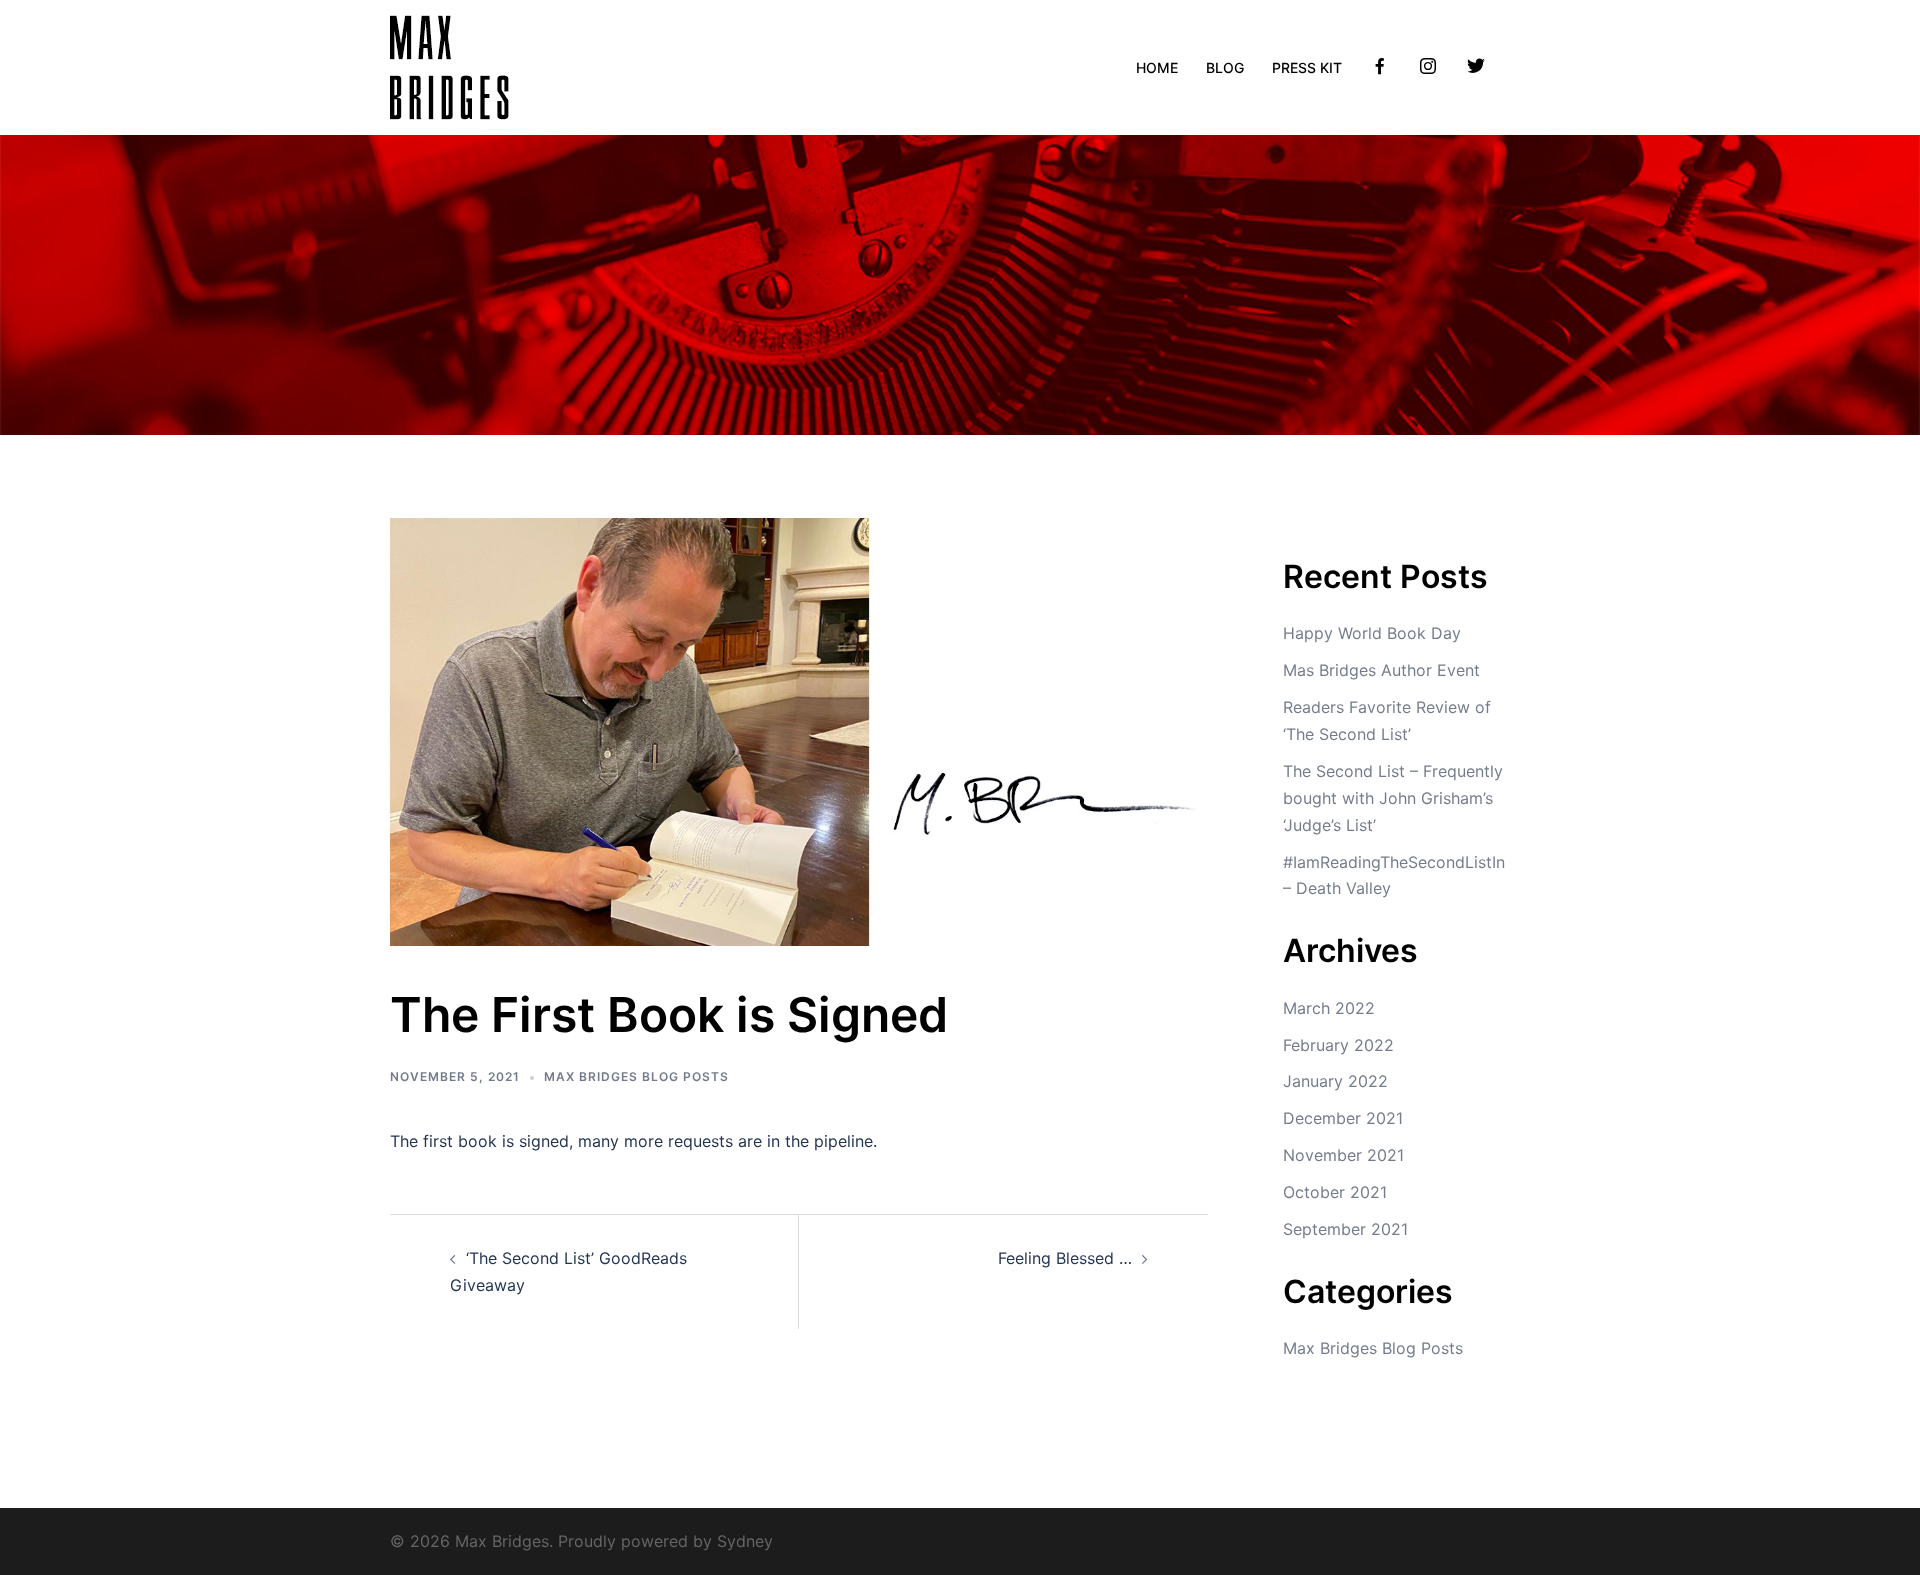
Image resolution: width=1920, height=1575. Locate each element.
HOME (1157, 67)
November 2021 (1343, 1155)
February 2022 (1338, 1045)
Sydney (745, 1541)
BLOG (1225, 67)
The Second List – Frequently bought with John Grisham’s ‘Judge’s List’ (1393, 798)
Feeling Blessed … (1065, 1258)
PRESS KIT (1307, 67)
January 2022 (1335, 1081)
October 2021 (1335, 1192)
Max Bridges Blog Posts (636, 1076)
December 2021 (1343, 1118)
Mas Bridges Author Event (1381, 670)
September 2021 (1345, 1229)
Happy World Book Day (1372, 633)
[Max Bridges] (449, 66)
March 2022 (1329, 1008)
